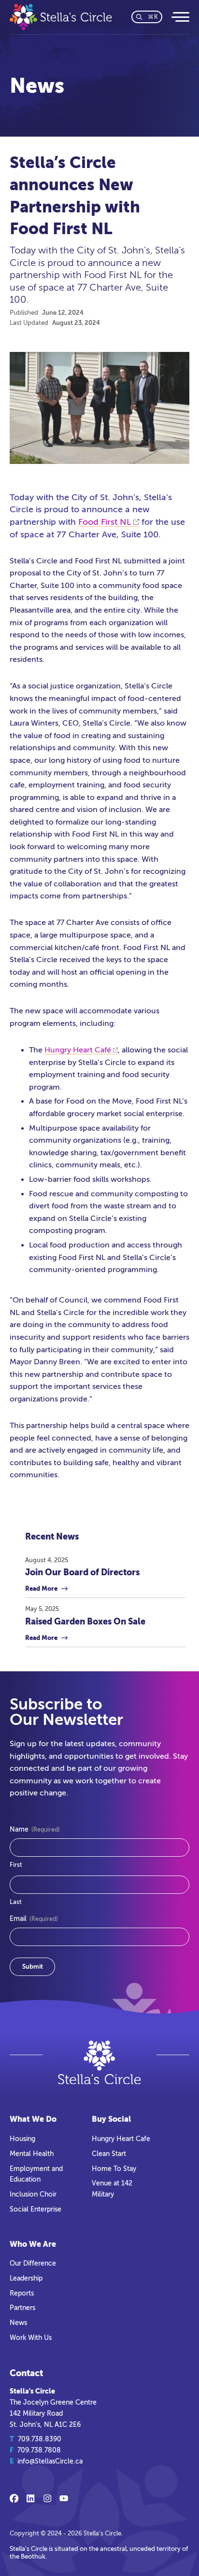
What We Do (33, 2119)
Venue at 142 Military (112, 2189)
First (16, 1865)
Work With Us (31, 2338)
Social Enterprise (36, 2209)
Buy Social (111, 2119)
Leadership (26, 2278)
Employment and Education (36, 2174)
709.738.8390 (40, 2439)
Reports (22, 2293)
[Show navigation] (180, 17)
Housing (22, 2139)
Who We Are (33, 2244)
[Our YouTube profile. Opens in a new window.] (64, 2498)
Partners (22, 2308)
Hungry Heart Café (78, 1050)
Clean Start (109, 2154)
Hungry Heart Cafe (121, 2139)
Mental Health (32, 2154)
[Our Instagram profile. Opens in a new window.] (47, 2498)
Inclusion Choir (33, 2194)
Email (34, 1919)
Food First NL (105, 522)
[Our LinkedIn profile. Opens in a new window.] (30, 2498)
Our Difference (33, 2263)
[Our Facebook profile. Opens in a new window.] (14, 2498)
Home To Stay (114, 2169)
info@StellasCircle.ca (50, 2461)
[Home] (65, 17)
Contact (26, 2373)
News (18, 2323)
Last (16, 1902)
